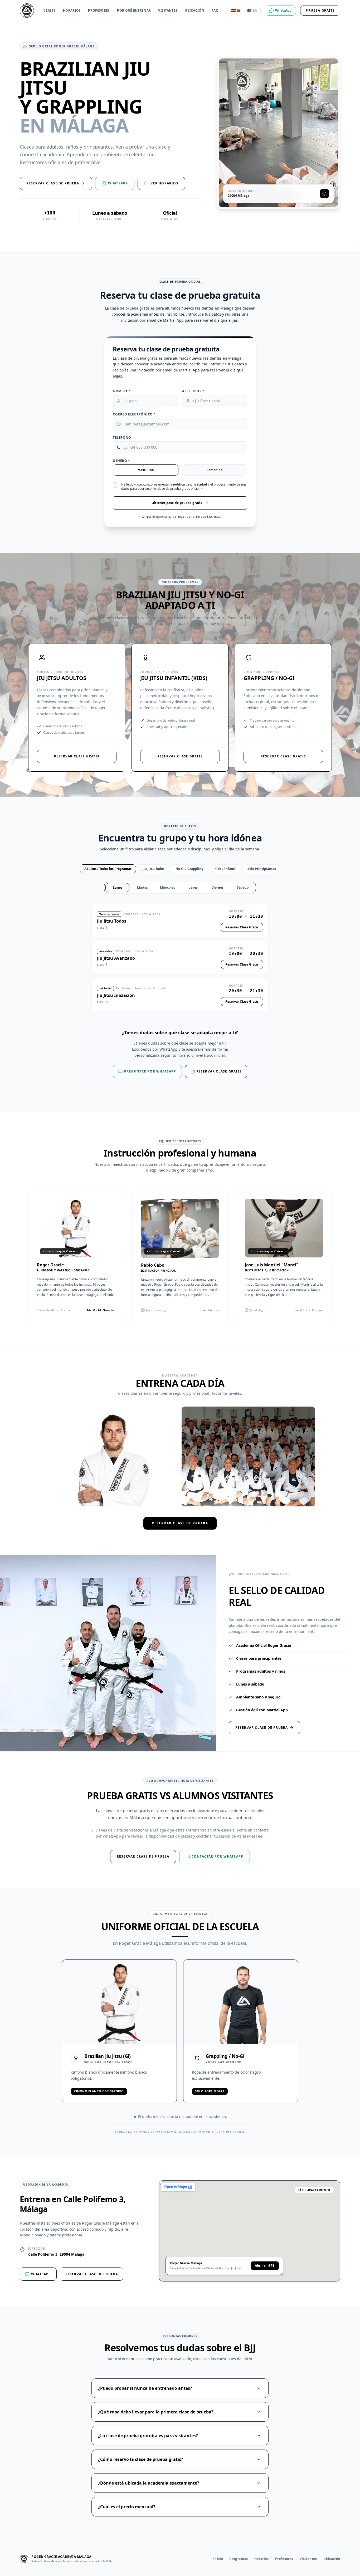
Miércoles (167, 887)
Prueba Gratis (320, 10)
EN (255, 10)
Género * (121, 461)
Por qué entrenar (134, 11)
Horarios (72, 11)
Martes (142, 887)
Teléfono (122, 438)
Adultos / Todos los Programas (108, 869)
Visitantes (168, 11)
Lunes (118, 887)
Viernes (218, 887)
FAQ (215, 11)
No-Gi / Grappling (189, 869)
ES (239, 10)
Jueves (193, 887)
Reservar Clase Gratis (77, 756)
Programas (239, 2559)
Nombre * (122, 391)
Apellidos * (193, 391)
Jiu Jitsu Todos (154, 869)
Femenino (215, 470)
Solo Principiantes (262, 869)
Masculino (146, 470)
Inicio (218, 2559)
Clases (50, 11)
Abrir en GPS (265, 2266)
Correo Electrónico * (134, 414)
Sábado (243, 887)
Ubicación (194, 11)
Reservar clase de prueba (180, 1523)
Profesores (99, 11)
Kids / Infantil (225, 869)
